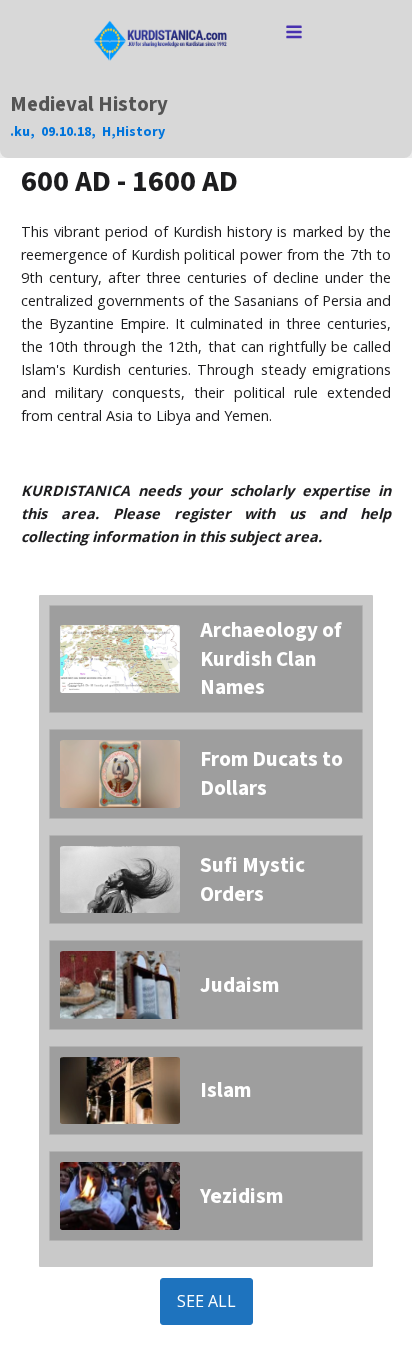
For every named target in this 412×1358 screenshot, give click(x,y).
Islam (225, 1090)
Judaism (239, 985)
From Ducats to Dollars (271, 773)
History (140, 132)
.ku (20, 132)
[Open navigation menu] (294, 34)
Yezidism (241, 1196)
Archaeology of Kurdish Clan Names (271, 659)
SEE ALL (206, 1301)
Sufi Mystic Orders (252, 879)
